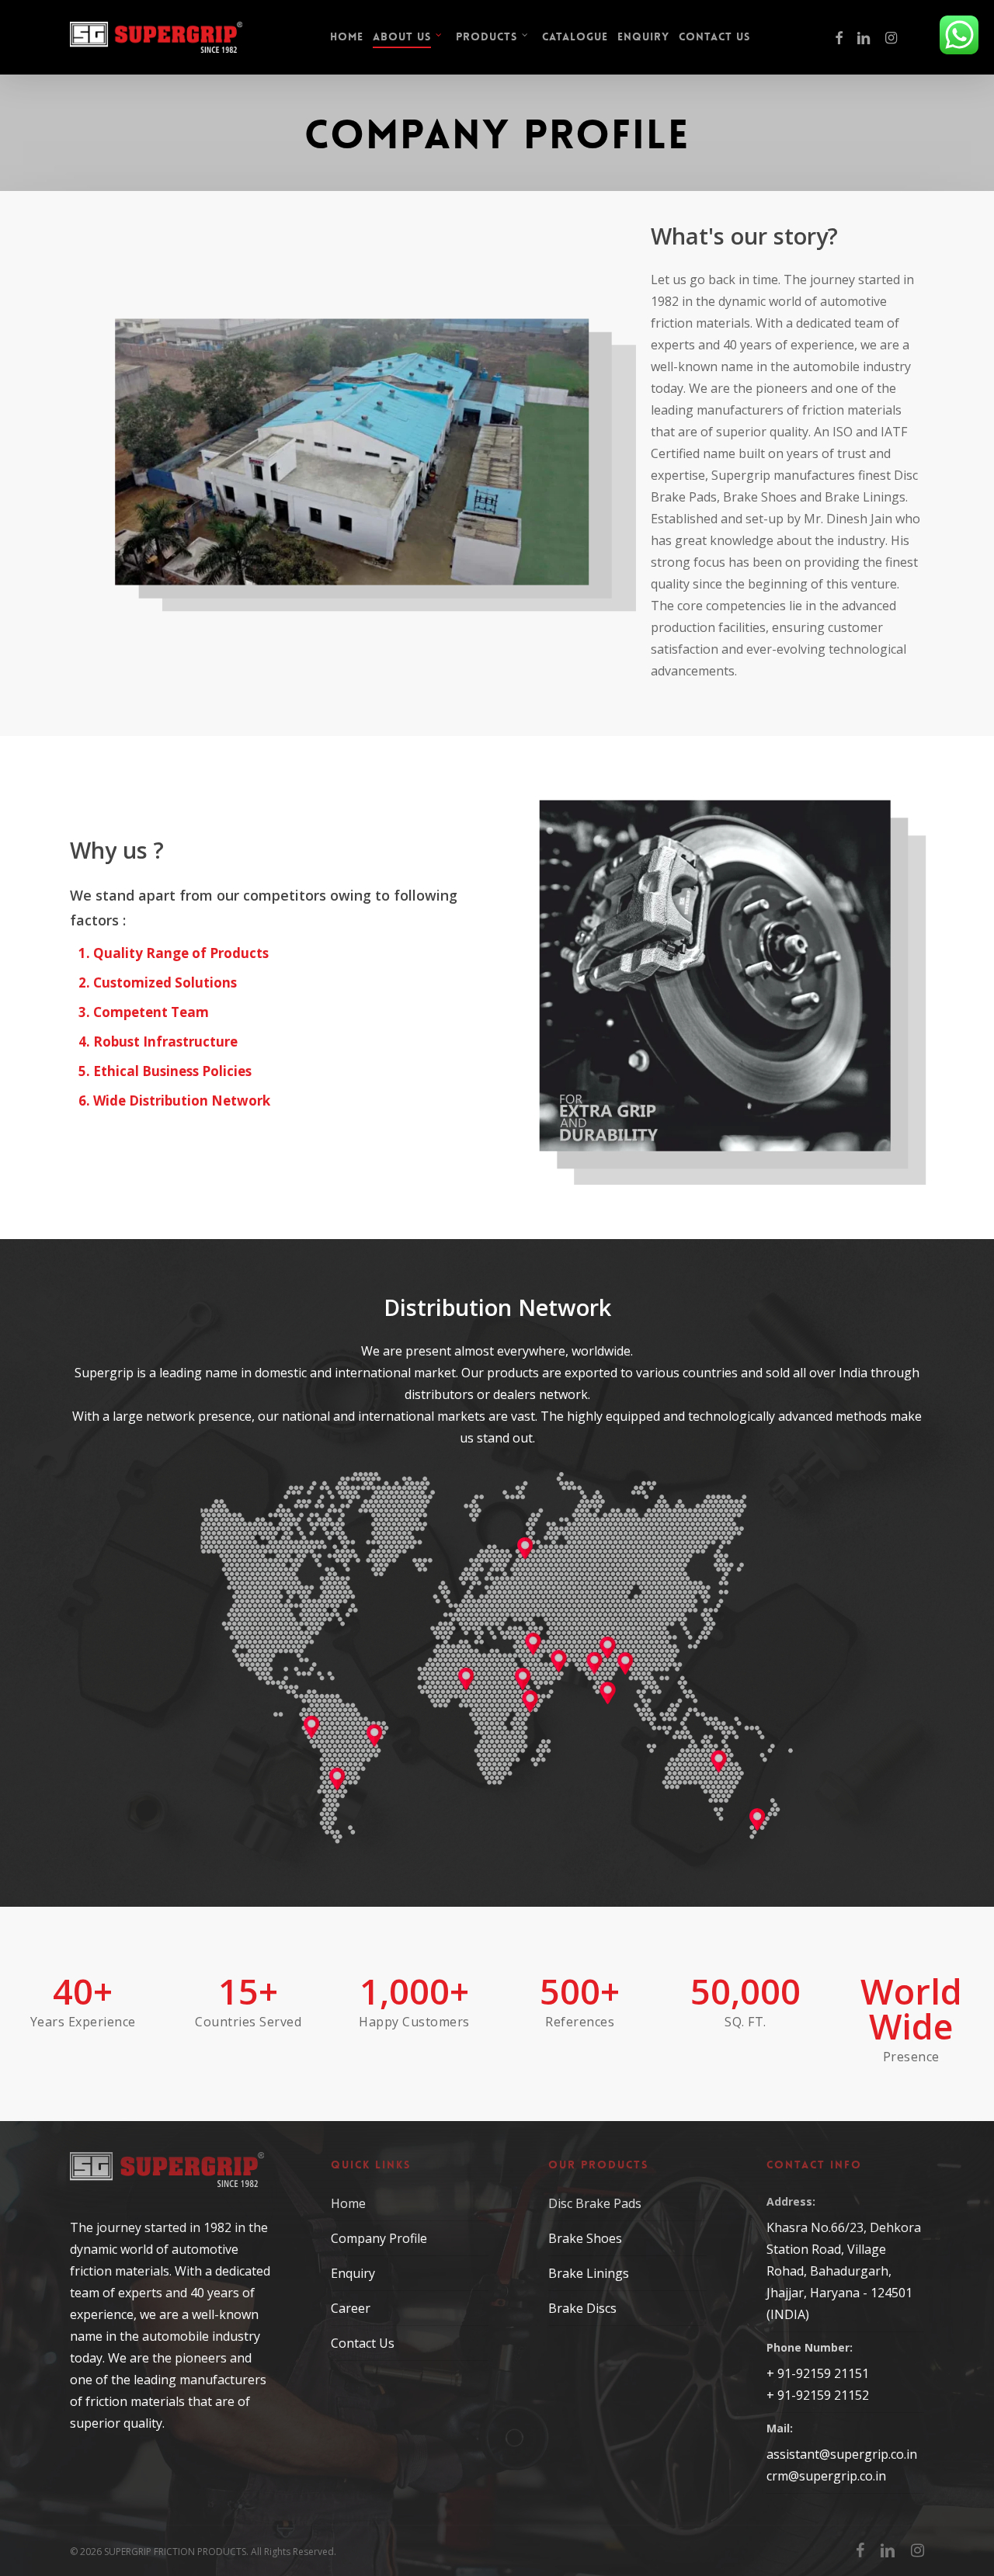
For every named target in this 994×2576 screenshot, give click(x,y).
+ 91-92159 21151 (818, 2373)
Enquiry (353, 2273)
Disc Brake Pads (595, 2203)
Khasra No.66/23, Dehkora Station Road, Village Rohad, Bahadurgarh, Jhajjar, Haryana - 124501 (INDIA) (844, 2271)
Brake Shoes (585, 2238)
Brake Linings (589, 2273)
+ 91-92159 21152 (818, 2395)
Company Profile (379, 2238)
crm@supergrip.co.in (826, 2476)
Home (348, 2203)
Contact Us (363, 2343)
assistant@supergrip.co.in (842, 2454)
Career (351, 2308)
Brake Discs (582, 2308)
